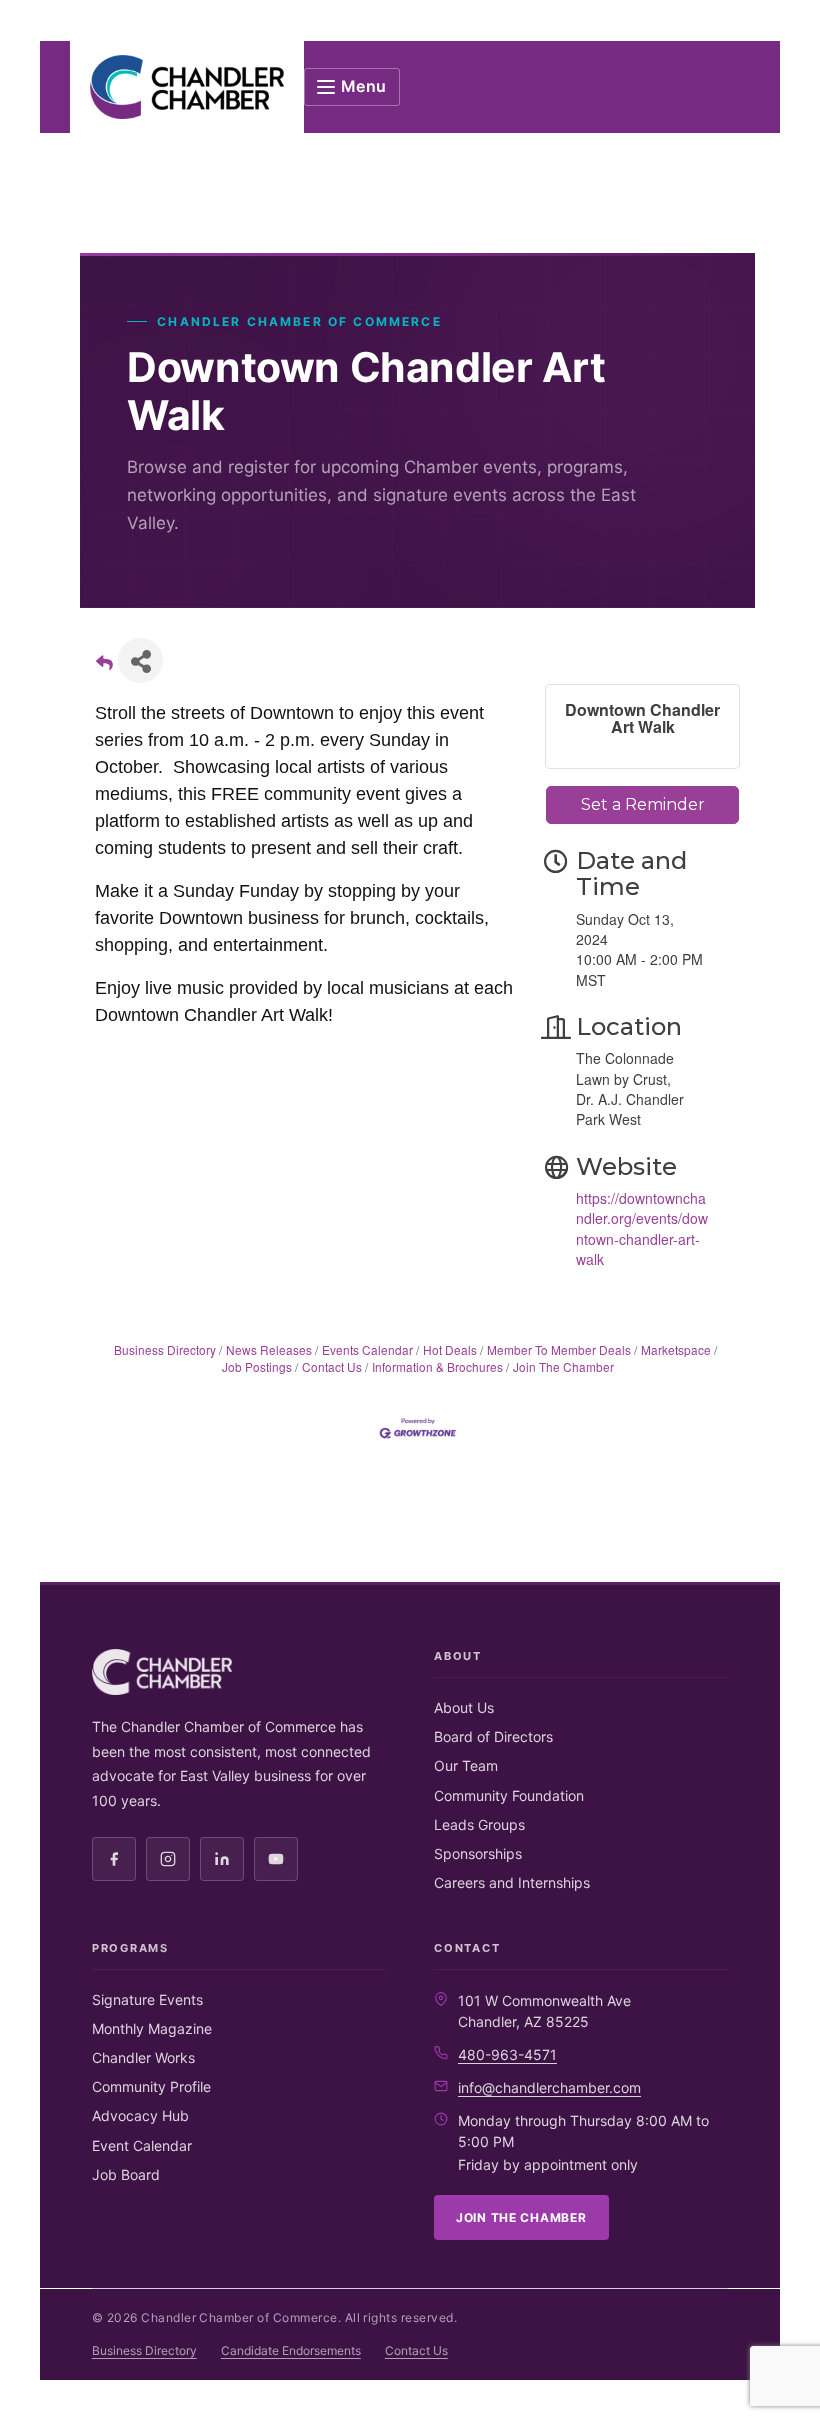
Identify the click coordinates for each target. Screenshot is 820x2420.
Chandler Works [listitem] (143, 2057)
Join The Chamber (563, 1366)
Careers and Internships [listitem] (512, 1882)
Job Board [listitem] (126, 2174)
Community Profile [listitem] (151, 2086)
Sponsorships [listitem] (478, 1853)
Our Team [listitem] (466, 1765)
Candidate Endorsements (291, 2350)
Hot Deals (450, 1349)
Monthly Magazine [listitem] (152, 2028)
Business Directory (165, 1349)
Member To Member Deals (559, 1349)
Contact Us (332, 1366)
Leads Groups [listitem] (479, 1824)
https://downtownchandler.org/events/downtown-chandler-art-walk (642, 1228)
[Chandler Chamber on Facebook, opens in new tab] (114, 1859)
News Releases (269, 1349)
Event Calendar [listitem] (142, 2145)
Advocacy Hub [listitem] (140, 2115)
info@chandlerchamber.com (549, 2087)
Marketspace (676, 1349)
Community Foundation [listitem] (509, 1795)
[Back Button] (104, 666)
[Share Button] (140, 660)
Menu (364, 86)
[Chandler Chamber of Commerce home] (187, 87)
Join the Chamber (521, 2217)
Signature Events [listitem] (147, 1999)
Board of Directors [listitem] (493, 1736)
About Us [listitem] (464, 1707)
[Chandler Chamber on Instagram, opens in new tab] (168, 1859)
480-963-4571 (507, 2054)
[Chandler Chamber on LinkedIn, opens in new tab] (222, 1859)
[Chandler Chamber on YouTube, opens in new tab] (276, 1859)
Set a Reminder (643, 804)
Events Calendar (367, 1349)
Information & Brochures (437, 1366)
